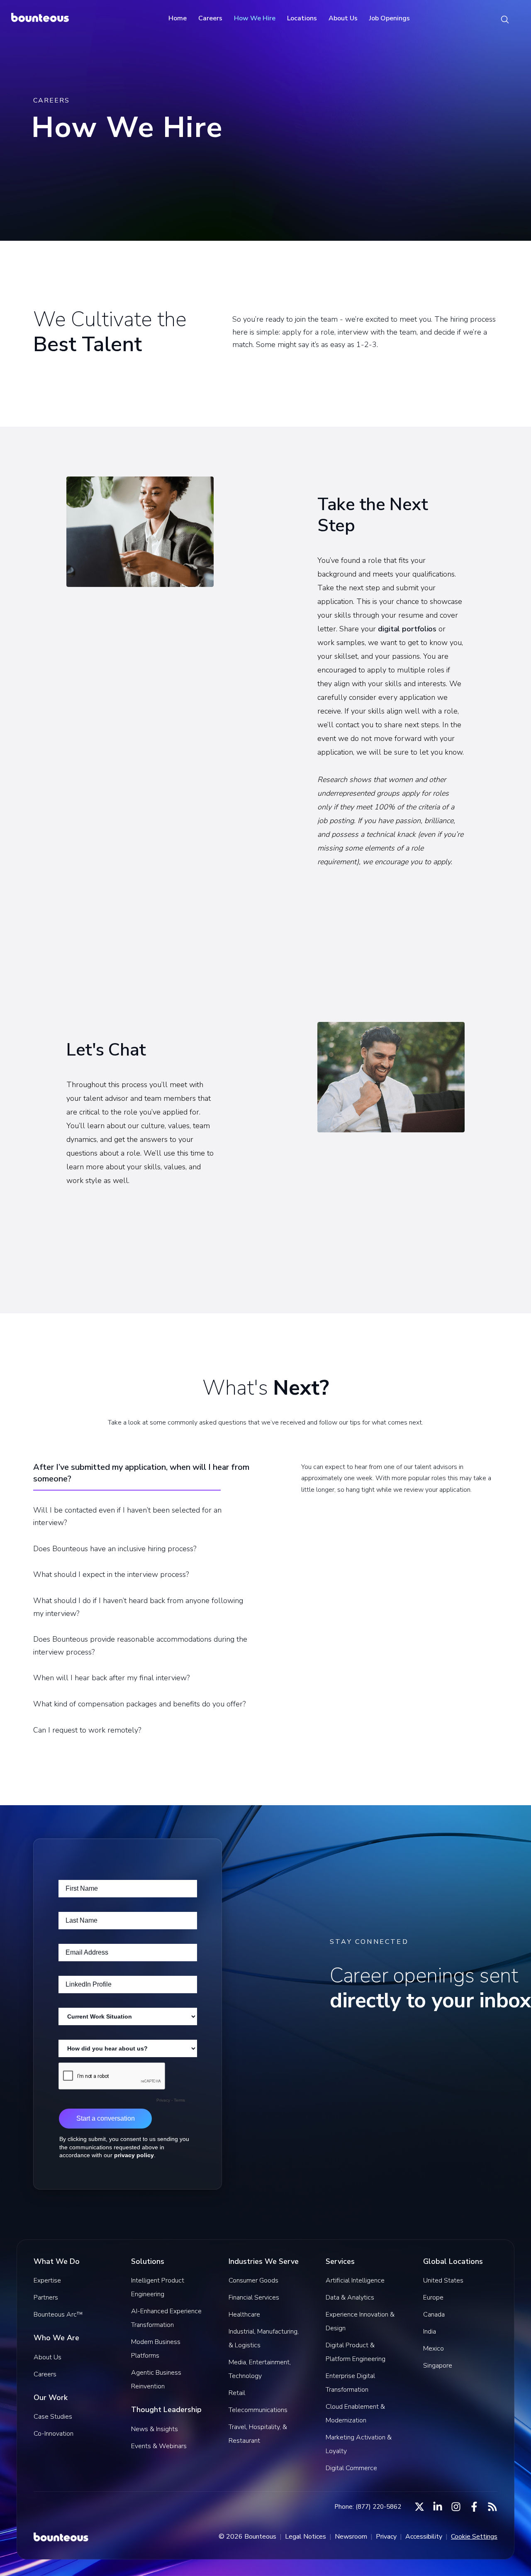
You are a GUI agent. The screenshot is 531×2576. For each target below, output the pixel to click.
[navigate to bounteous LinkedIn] (438, 2507)
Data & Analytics (350, 2297)
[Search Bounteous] (505, 19)
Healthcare (244, 2314)
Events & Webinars (159, 2446)
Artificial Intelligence (355, 2280)
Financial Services (254, 2297)
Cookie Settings (474, 2537)
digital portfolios (407, 629)
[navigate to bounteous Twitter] (419, 2507)
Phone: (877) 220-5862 (368, 2507)
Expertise (47, 2280)
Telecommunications (258, 2410)
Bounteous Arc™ (58, 2314)
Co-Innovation (54, 2434)
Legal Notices (306, 2537)
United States (443, 2280)
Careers (210, 18)
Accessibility (424, 2537)
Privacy (386, 2537)
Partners (46, 2297)
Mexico (434, 2349)
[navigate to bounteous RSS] (492, 2507)
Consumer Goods (253, 2280)
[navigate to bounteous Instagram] (456, 2507)
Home (178, 18)
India (430, 2332)
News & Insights (155, 2429)
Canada (434, 2314)
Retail (237, 2393)
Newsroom (351, 2537)
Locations (302, 18)
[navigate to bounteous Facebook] (474, 2507)
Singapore (438, 2366)
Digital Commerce (351, 2468)
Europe (433, 2297)
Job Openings (390, 18)
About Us (343, 18)
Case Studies (53, 2417)
